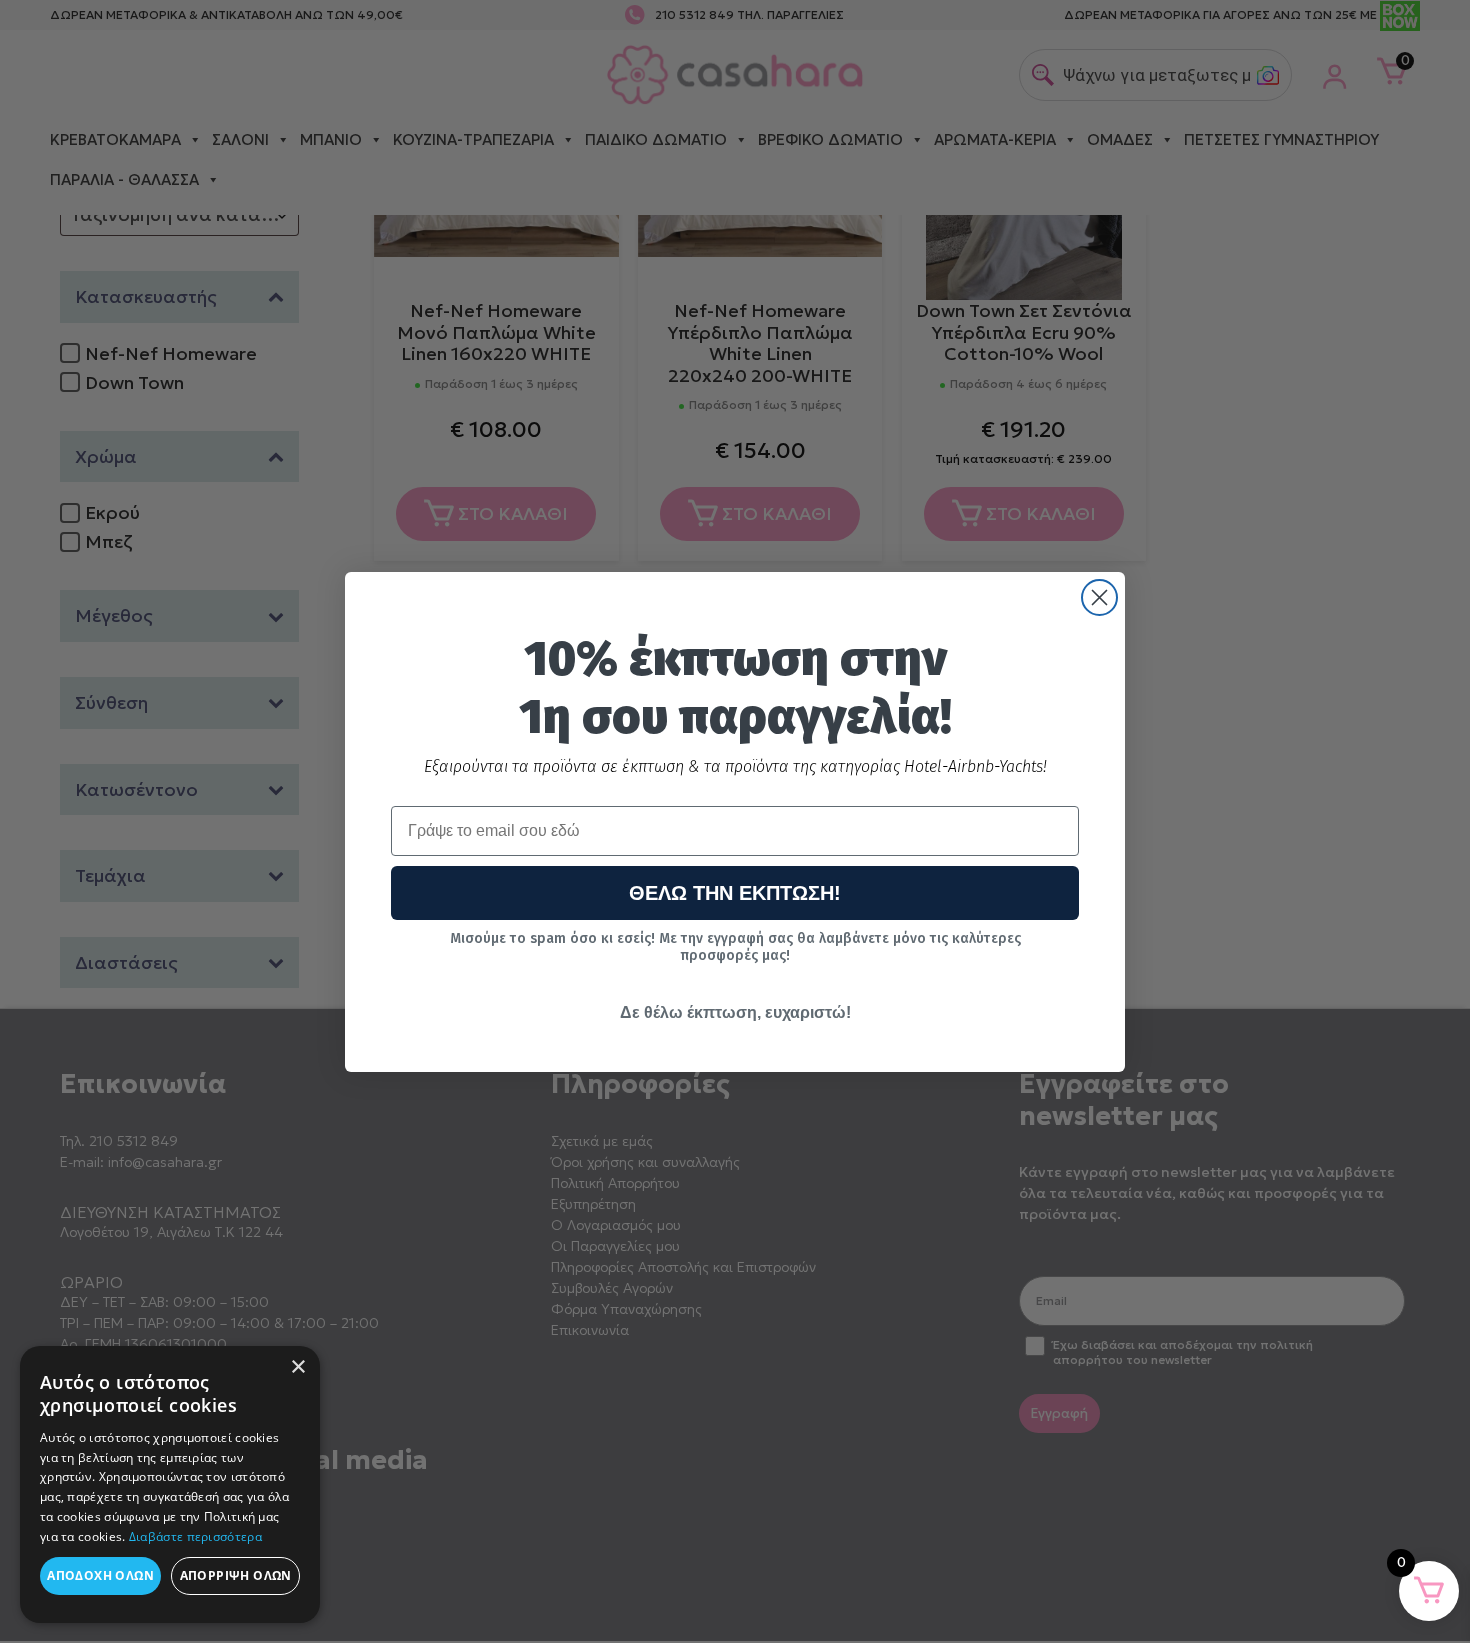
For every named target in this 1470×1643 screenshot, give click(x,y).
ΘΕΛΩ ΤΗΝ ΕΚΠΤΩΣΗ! (735, 893)
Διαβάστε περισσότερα (195, 1536)
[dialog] (170, 1484)
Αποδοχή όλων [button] (100, 1575)
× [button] (297, 1367)
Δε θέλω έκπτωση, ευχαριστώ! (735, 1012)
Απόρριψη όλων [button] (236, 1575)
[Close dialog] (1099, 597)
